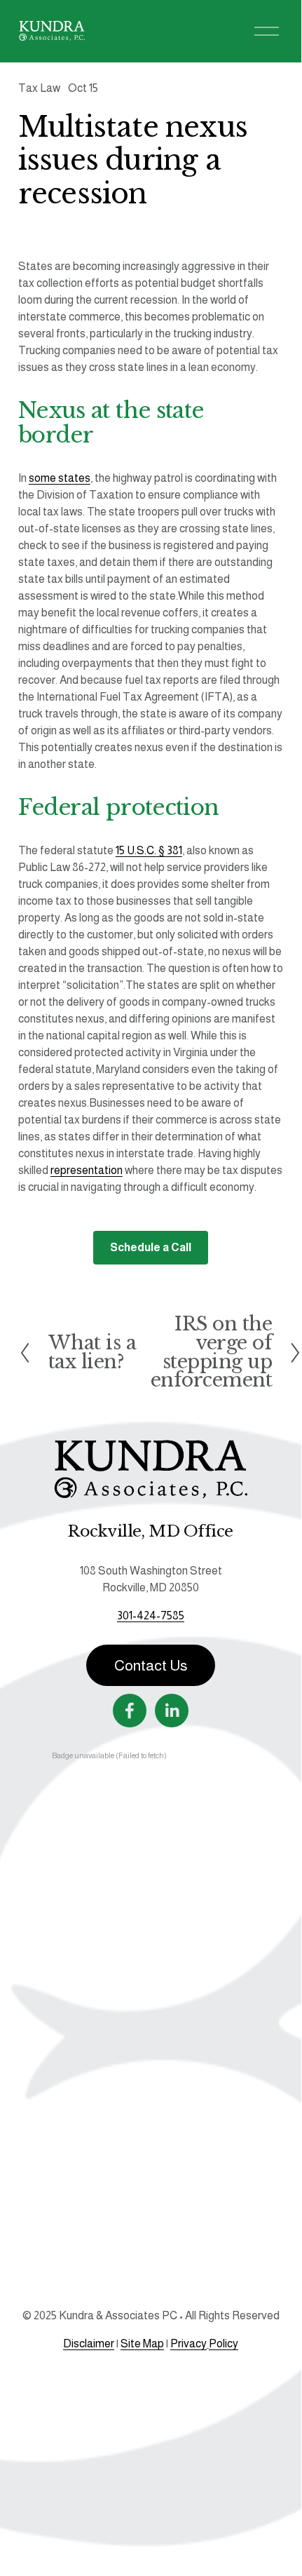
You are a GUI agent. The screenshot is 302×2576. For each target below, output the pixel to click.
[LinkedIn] (172, 1711)
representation (87, 1170)
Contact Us (151, 1666)
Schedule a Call (151, 1247)
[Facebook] (130, 1711)
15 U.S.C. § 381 (149, 850)
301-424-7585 (151, 1616)
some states (60, 478)
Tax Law (39, 88)
